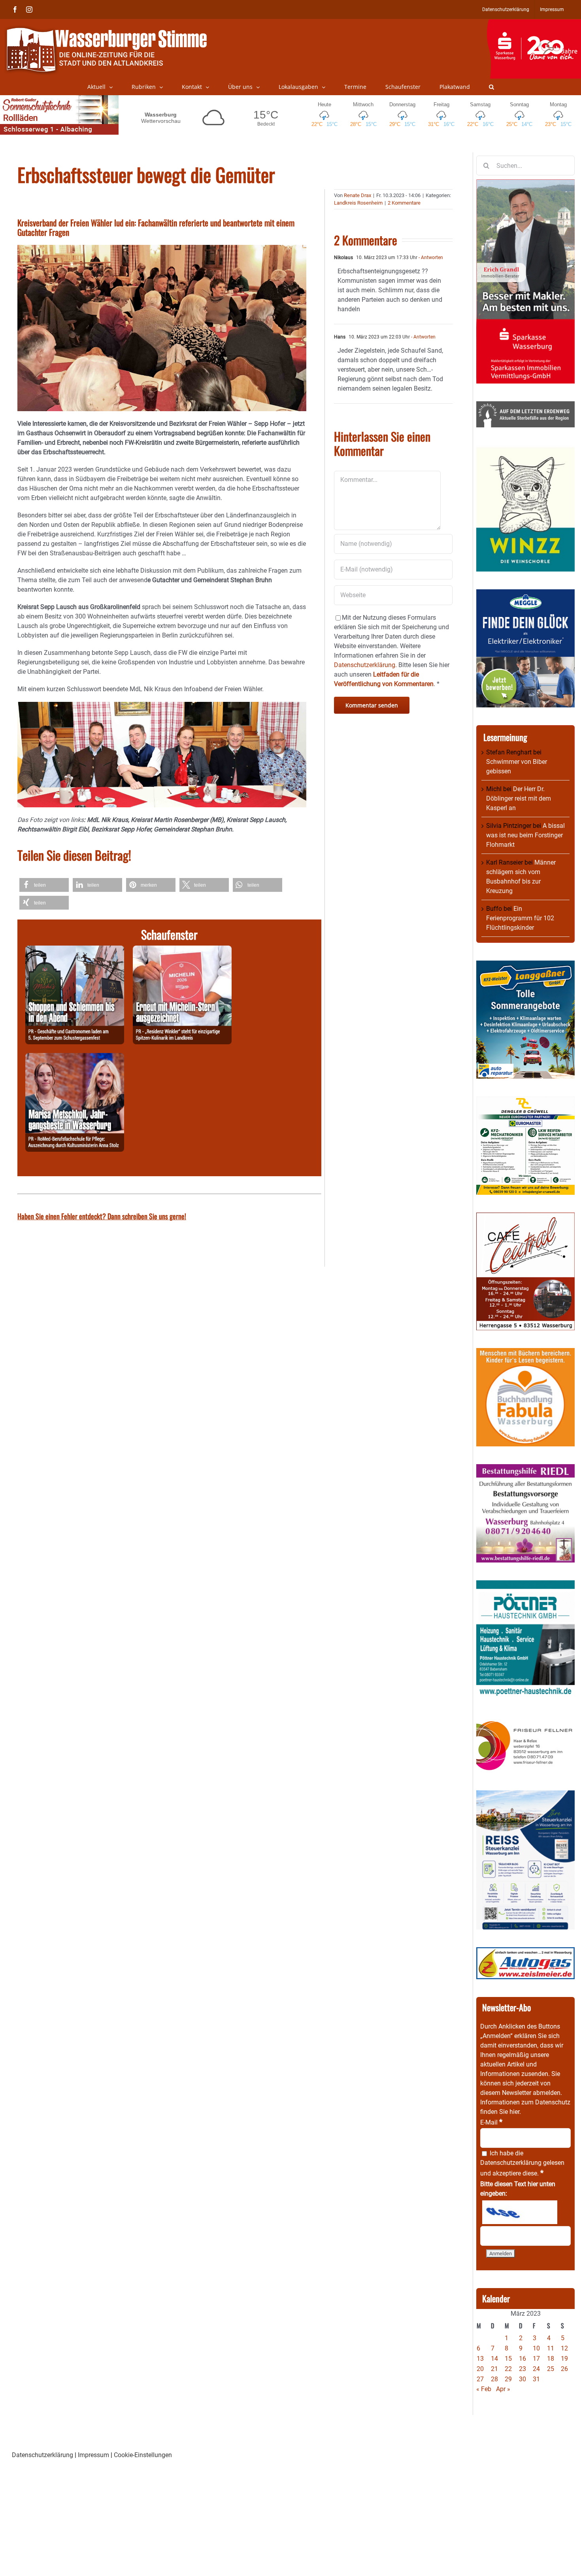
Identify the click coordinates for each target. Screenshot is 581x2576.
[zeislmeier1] (525, 1952)
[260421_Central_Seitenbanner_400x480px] (525, 1217)
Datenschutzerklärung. (365, 665)
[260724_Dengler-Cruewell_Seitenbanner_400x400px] (525, 1101)
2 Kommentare (404, 203)
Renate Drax (357, 195)
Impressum (93, 2455)
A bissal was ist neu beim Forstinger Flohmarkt (525, 835)
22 (508, 2369)
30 (523, 2379)
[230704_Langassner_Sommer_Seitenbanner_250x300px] (525, 965)
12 (564, 2348)
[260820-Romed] (75, 1058)
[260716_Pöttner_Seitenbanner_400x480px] (525, 1585)
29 (508, 2379)
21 (494, 2369)
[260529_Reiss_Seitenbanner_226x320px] (525, 1795)
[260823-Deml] (75, 950)
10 (536, 2348)
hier (514, 2112)
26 (564, 2369)
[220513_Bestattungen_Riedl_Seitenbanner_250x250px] (525, 1469)
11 (551, 2348)
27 (480, 2379)
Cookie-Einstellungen (143, 2455)
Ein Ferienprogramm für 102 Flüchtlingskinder (520, 918)
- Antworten (430, 258)
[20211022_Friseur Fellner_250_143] (525, 1721)
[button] (491, 87)
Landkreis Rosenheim (358, 203)
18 (551, 2359)
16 (523, 2359)
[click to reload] (520, 2212)
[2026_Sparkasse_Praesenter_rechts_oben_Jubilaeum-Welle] (534, 23)
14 (494, 2359)
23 (523, 2369)
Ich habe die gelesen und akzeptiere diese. (522, 2163)
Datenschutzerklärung (511, 2163)
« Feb (484, 2389)
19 (564, 2359)
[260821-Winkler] (182, 950)
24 (536, 2369)
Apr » (503, 2389)
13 (480, 2359)
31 (536, 2379)
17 (536, 2359)
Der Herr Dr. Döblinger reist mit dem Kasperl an (519, 798)
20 (480, 2369)
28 (494, 2379)
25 (551, 2369)
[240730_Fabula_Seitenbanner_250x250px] (525, 1353)
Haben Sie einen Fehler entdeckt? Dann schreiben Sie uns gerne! (102, 1216)
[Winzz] (525, 450)
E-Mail (491, 2122)
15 (508, 2359)
